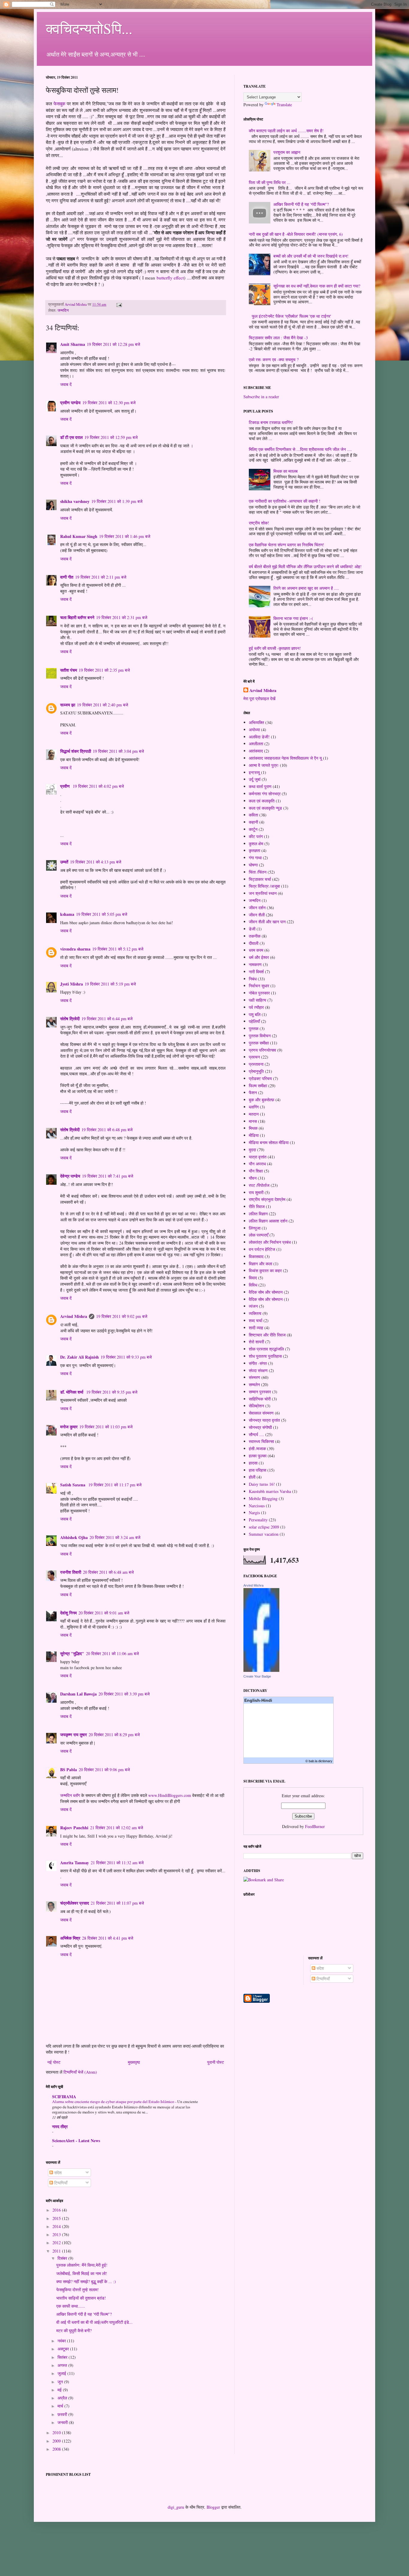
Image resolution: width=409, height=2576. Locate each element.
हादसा (253, 1463)
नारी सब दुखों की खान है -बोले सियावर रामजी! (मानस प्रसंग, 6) (296, 234)
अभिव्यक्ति (256, 722)
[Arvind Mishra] (261, 1670)
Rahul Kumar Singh (79, 536)
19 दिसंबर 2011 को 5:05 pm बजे (102, 914)
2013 (57, 2234)
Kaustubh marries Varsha (270, 1491)
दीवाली (254, 943)
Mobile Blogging (263, 1498)
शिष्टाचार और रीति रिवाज (267, 1335)
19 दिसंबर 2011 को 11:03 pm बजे (106, 1427)
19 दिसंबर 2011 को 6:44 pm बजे (107, 1019)
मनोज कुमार (69, 1427)
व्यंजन (253, 1306)
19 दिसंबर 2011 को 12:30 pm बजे (109, 403)
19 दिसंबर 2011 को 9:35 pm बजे (112, 1392)
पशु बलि (255, 1014)
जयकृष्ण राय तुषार (74, 1735)
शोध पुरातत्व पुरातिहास (265, 1356)
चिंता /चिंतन (258, 872)
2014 (57, 2226)
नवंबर (62, 2341)
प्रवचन (254, 1057)
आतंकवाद (256, 751)
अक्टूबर (64, 2349)
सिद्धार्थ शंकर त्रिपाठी (76, 751)
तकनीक (255, 936)
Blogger (213, 2507)
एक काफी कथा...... (71, 2306)
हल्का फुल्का (258, 1456)
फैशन (253, 1092)
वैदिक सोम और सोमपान (266, 1292)
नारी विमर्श (256, 972)
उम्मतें (64, 862)
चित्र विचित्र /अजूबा (264, 886)
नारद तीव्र (60, 2126)
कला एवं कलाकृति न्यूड (265, 808)
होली (252, 1477)
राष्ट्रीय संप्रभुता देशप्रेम (267, 1199)
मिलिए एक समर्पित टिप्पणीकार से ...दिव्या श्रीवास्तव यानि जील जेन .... (300, 449)
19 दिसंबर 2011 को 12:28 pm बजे (113, 344)
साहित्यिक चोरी (260, 1399)
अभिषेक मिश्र (70, 1938)
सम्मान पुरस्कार (260, 1392)
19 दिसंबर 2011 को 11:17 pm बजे (115, 1485)
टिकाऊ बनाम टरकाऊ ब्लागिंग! (271, 422)
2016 (57, 2210)
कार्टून (253, 829)
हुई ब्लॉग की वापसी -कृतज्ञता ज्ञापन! (275, 648)
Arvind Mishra (74, 1316)
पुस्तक (254, 1028)
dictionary (325, 1761)
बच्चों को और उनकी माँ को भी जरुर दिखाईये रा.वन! (311, 256)
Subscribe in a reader (261, 397)
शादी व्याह (256, 1328)
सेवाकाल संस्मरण (261, 1413)
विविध (253, 1285)
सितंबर (63, 2357)
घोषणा (253, 865)
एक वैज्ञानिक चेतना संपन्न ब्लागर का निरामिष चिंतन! (287, 545)
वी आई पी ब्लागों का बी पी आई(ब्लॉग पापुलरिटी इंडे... (94, 2322)
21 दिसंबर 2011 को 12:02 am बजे (117, 1828)
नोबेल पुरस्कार (259, 993)
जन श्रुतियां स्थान (263, 893)
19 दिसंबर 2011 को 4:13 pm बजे (96, 862)
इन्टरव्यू (254, 772)
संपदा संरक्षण (258, 1370)
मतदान (254, 1114)
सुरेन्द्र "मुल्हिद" (72, 1653)
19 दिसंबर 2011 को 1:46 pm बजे (125, 536)
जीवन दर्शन (257, 908)
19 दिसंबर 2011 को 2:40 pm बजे (103, 705)
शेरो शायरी (256, 1342)
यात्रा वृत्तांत (258, 1157)
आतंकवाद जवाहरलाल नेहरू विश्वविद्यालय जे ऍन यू (285, 758)
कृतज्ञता (255, 850)
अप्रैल (63, 2398)
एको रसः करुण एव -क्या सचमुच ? (274, 359)
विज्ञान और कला (260, 1264)
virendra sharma (75, 949)
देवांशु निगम (68, 1613)
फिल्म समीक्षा (258, 1086)
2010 (57, 2433)
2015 (57, 2218)
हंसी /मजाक (257, 1449)
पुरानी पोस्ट (216, 2062)
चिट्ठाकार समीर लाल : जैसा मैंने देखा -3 (278, 338)
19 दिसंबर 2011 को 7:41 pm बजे (108, 1176)
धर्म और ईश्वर (259, 957)
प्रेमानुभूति (256, 1071)
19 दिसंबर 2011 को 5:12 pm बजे (118, 949)
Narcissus (257, 1506)
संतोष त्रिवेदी (70, 1019)
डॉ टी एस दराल (71, 437)
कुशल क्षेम (256, 844)
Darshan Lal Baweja (78, 1694)
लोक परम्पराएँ (259, 1235)
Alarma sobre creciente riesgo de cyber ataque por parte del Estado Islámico (114, 2101)
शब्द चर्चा (256, 1320)
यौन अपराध (257, 1164)
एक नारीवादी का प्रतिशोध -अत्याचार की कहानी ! (285, 501)
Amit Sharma (73, 344)
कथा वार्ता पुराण (260, 786)
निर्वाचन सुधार (259, 986)
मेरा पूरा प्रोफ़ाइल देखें (259, 698)
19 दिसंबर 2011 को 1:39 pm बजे (117, 501)
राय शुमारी (256, 1192)
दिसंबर (63, 2258)
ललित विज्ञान (258, 1214)
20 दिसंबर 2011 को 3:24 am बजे (115, 1537)
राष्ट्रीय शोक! (259, 523)
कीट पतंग (256, 836)
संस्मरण (255, 1377)
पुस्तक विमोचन (260, 1036)
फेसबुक (59, 104)
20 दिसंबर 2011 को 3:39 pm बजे (124, 1694)
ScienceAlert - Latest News (76, 2141)
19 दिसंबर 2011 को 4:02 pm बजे (98, 786)
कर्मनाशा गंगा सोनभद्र (265, 794)
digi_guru (176, 2507)
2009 (57, 2441)
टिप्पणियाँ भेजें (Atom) (80, 2072)
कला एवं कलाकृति (262, 801)
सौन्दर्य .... (256, 1434)
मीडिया (254, 1135)
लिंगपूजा (255, 1228)
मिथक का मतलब (285, 471)
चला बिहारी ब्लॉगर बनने (77, 617)
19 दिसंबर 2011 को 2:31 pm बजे (122, 617)
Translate (284, 105)
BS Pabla (69, 1770)
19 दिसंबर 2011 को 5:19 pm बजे (110, 984)
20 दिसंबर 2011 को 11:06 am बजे (112, 1653)
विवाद (253, 1278)
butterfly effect (170, 278)
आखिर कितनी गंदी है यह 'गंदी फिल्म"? (84, 2314)
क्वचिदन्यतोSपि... (89, 28)
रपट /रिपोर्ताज (259, 1185)
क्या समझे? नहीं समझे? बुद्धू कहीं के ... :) (86, 2281)
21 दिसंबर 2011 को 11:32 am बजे (117, 1863)
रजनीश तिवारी (71, 1572)
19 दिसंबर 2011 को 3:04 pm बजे (118, 751)
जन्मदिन (63, 310)
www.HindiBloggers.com (170, 1795)
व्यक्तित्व (255, 1313)
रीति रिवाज (257, 1206)
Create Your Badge (257, 1676)
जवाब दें (66, 384)
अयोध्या (254, 730)
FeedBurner (315, 1826)
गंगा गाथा (255, 858)
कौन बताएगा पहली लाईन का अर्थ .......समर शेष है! (286, 131)
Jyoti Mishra (72, 984)
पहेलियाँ (254, 1021)
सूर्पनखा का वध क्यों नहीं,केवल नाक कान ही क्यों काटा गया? (317, 286)
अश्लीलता (256, 744)
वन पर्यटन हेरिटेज (262, 1249)
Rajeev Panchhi (74, 1828)
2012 (57, 2243)
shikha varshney (75, 501)
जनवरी (63, 2422)
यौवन (253, 1178)
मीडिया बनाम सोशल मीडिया (269, 1142)
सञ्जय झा (68, 705)
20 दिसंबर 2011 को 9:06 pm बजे (104, 1770)
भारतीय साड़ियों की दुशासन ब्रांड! (81, 2298)
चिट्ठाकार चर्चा (260, 879)
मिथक (253, 1128)
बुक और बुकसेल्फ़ (262, 1100)
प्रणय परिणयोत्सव (262, 1050)
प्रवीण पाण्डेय (70, 403)
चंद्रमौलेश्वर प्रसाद (75, 1903)
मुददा (252, 1150)
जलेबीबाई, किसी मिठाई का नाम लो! (82, 2273)
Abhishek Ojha (74, 1537)
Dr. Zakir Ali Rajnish (79, 1357)
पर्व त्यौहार (256, 1007)
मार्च (61, 2406)
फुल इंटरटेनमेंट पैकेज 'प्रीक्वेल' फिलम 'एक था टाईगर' (291, 316)
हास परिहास (257, 1470)
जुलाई (62, 2373)
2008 (57, 2449)
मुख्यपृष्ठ (134, 2062)
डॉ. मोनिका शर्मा (72, 1392)
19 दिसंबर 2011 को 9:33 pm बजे (126, 1357)
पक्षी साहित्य (257, 1000)
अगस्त (63, 2365)
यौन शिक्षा (256, 1171)
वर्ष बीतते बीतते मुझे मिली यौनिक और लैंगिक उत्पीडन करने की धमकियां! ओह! (305, 567)
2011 (57, 2251)
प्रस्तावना (256, 1064)
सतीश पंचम (69, 670)
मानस (253, 1121)
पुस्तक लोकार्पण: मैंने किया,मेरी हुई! (82, 2265)
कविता (253, 815)
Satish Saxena (73, 1485)
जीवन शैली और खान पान (267, 922)
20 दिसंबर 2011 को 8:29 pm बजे (114, 1735)
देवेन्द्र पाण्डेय (70, 1176)
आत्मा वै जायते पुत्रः (264, 765)
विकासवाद (256, 1256)
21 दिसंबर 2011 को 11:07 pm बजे (117, 1903)
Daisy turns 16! (262, 1484)
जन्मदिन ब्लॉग (70, 1795)
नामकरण (255, 964)
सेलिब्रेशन (256, 1406)
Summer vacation (264, 1534)
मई (60, 2390)
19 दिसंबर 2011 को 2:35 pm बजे (104, 670)
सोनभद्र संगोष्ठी (260, 1427)
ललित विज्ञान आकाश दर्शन (268, 1221)
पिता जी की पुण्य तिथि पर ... (270, 182)
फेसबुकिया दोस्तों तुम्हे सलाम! (78, 2290)
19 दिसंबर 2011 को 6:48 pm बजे (107, 1130)
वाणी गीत (67, 577)
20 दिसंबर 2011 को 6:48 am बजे (108, 1572)
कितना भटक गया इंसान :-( (293, 618)
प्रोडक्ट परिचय (260, 1078)
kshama (67, 914)
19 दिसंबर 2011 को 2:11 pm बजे (101, 577)
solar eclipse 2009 (264, 1527)
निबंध (253, 979)
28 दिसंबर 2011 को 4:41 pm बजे (108, 1938)
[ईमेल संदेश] (119, 304)
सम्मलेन (254, 1384)
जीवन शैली (257, 915)
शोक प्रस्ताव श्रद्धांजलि (266, 1349)
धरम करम (256, 950)
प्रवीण (66, 786)
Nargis (254, 1513)
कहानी (253, 822)
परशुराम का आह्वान (287, 152)
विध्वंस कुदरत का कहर (265, 1270)
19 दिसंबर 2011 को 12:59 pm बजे (111, 437)
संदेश (57, 2173)
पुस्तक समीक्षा (259, 1043)
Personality (258, 1520)
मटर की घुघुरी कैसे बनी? (74, 2331)
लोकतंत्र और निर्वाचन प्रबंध (270, 1242)
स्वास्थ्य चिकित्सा (261, 1441)
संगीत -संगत (258, 1363)
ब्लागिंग (254, 1107)
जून (61, 2382)
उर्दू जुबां (255, 779)
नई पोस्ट (54, 2062)
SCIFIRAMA (64, 2097)
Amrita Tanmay (75, 1863)
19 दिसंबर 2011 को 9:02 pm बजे (122, 1316)
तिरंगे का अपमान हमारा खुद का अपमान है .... (306, 588)
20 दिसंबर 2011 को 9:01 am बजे (104, 1613)
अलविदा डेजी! (259, 737)
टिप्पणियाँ (60, 2183)
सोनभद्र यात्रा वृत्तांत (264, 1420)
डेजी (252, 929)
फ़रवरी (63, 2414)
